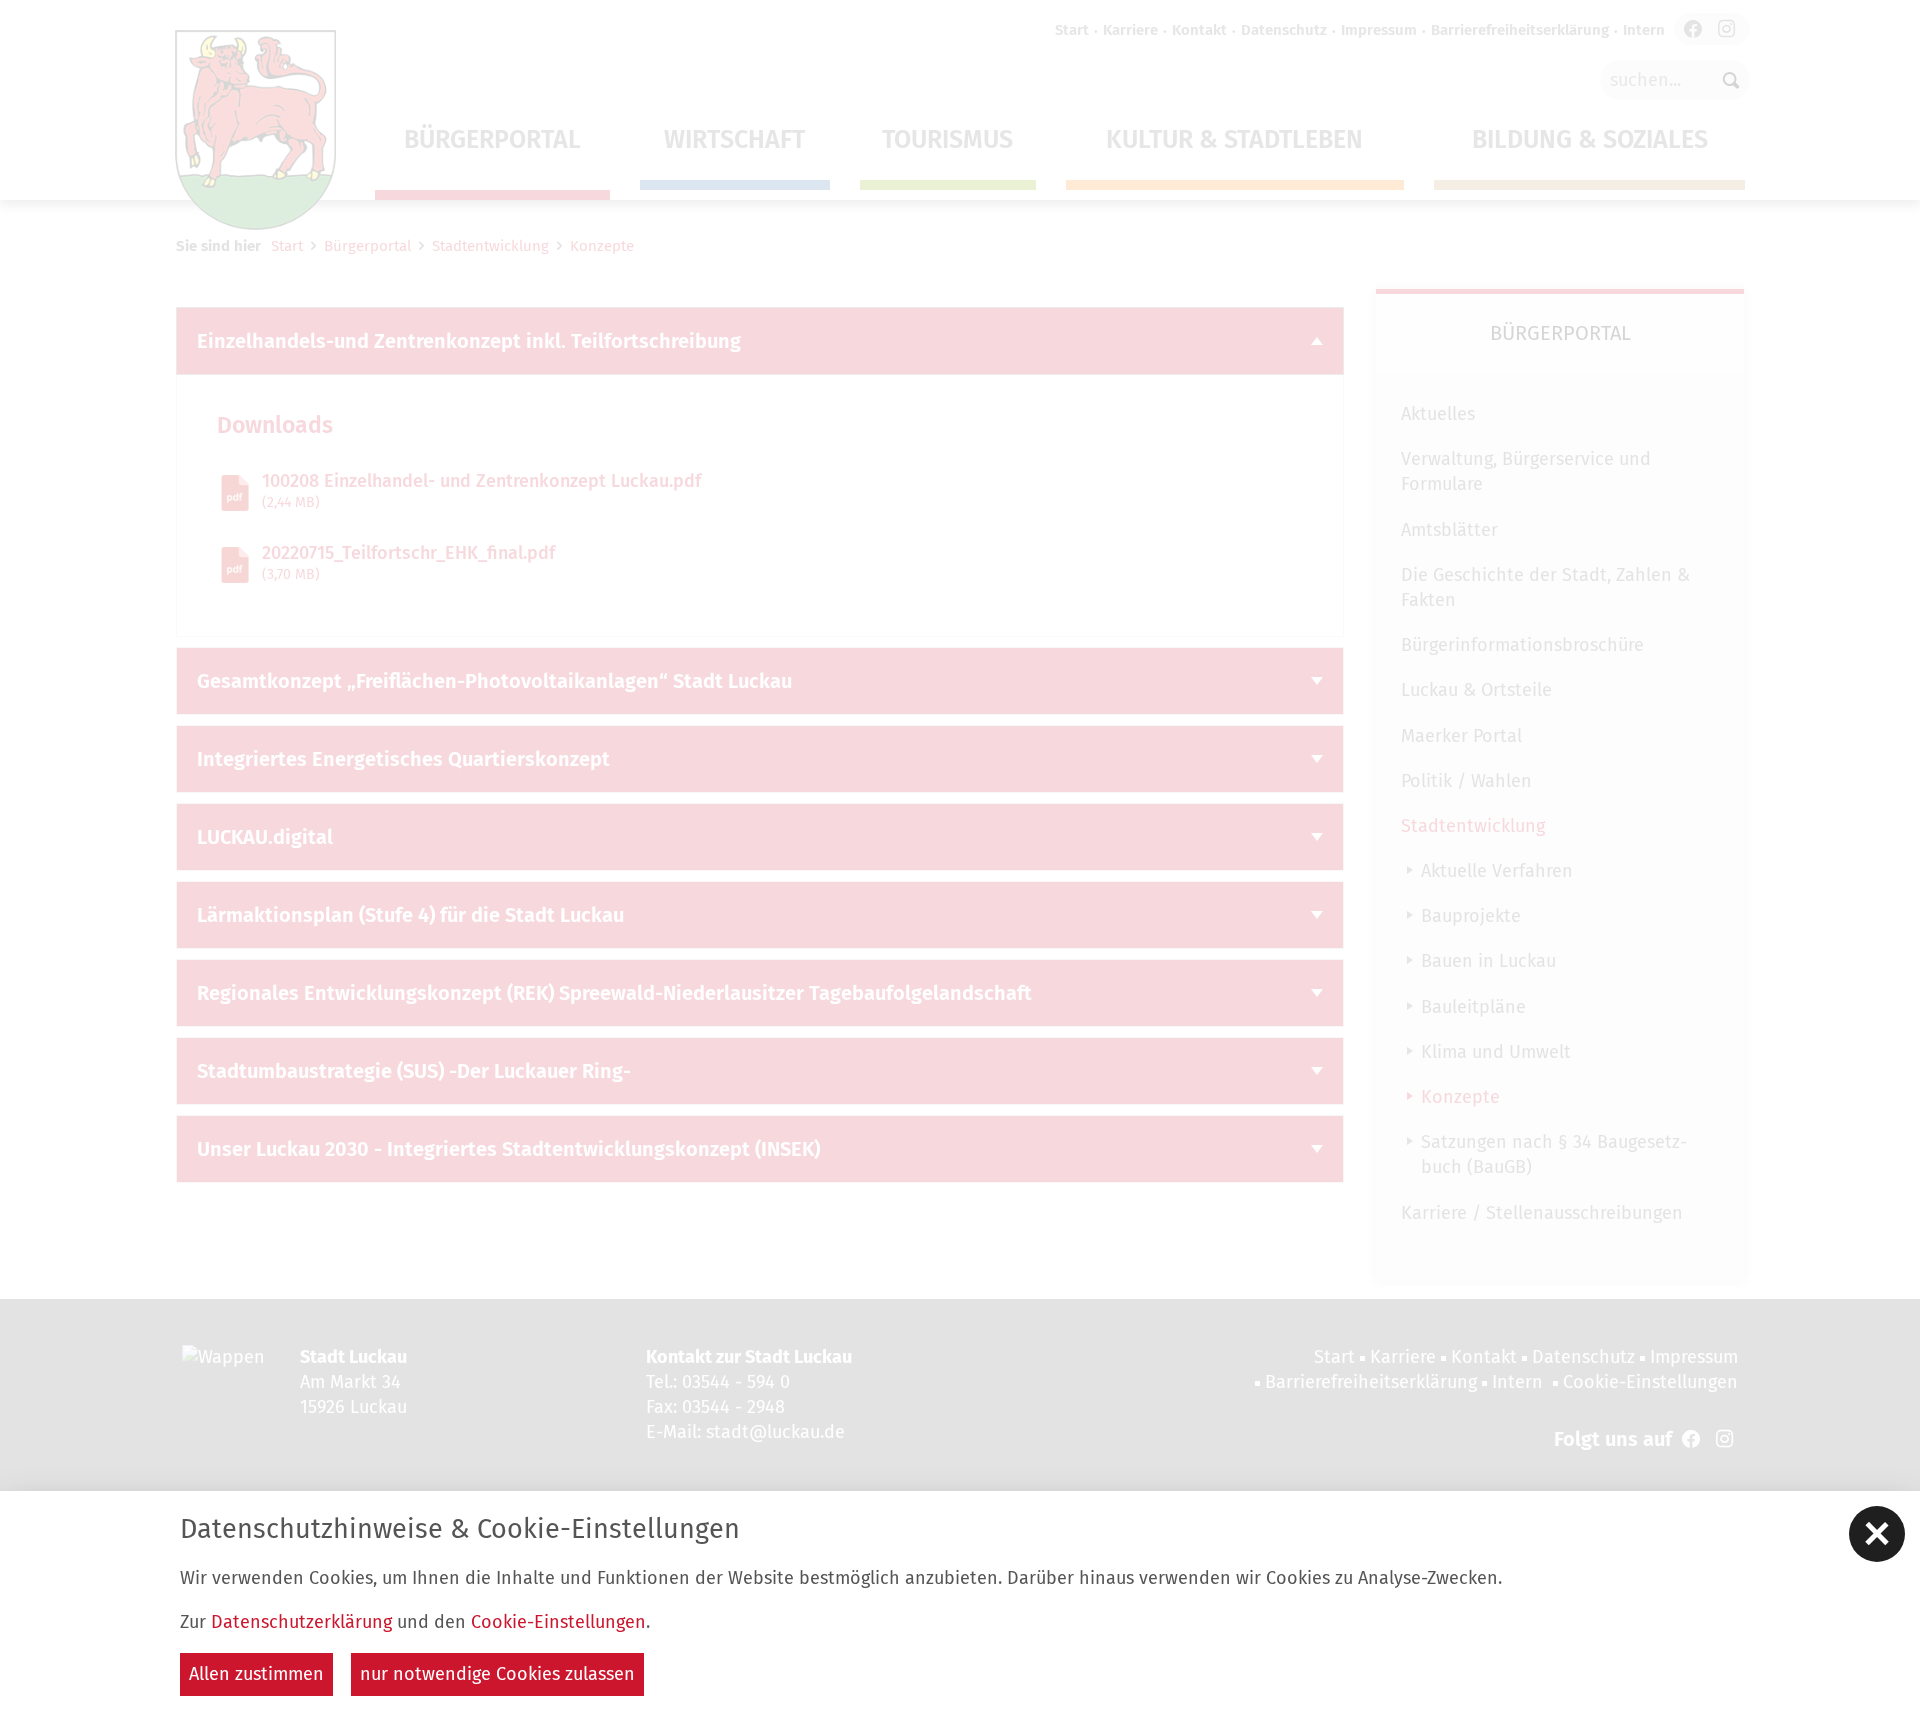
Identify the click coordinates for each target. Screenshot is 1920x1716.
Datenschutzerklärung (301, 1622)
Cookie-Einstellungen (558, 1622)
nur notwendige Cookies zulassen (497, 1674)
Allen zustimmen (256, 1674)
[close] (1877, 1534)
